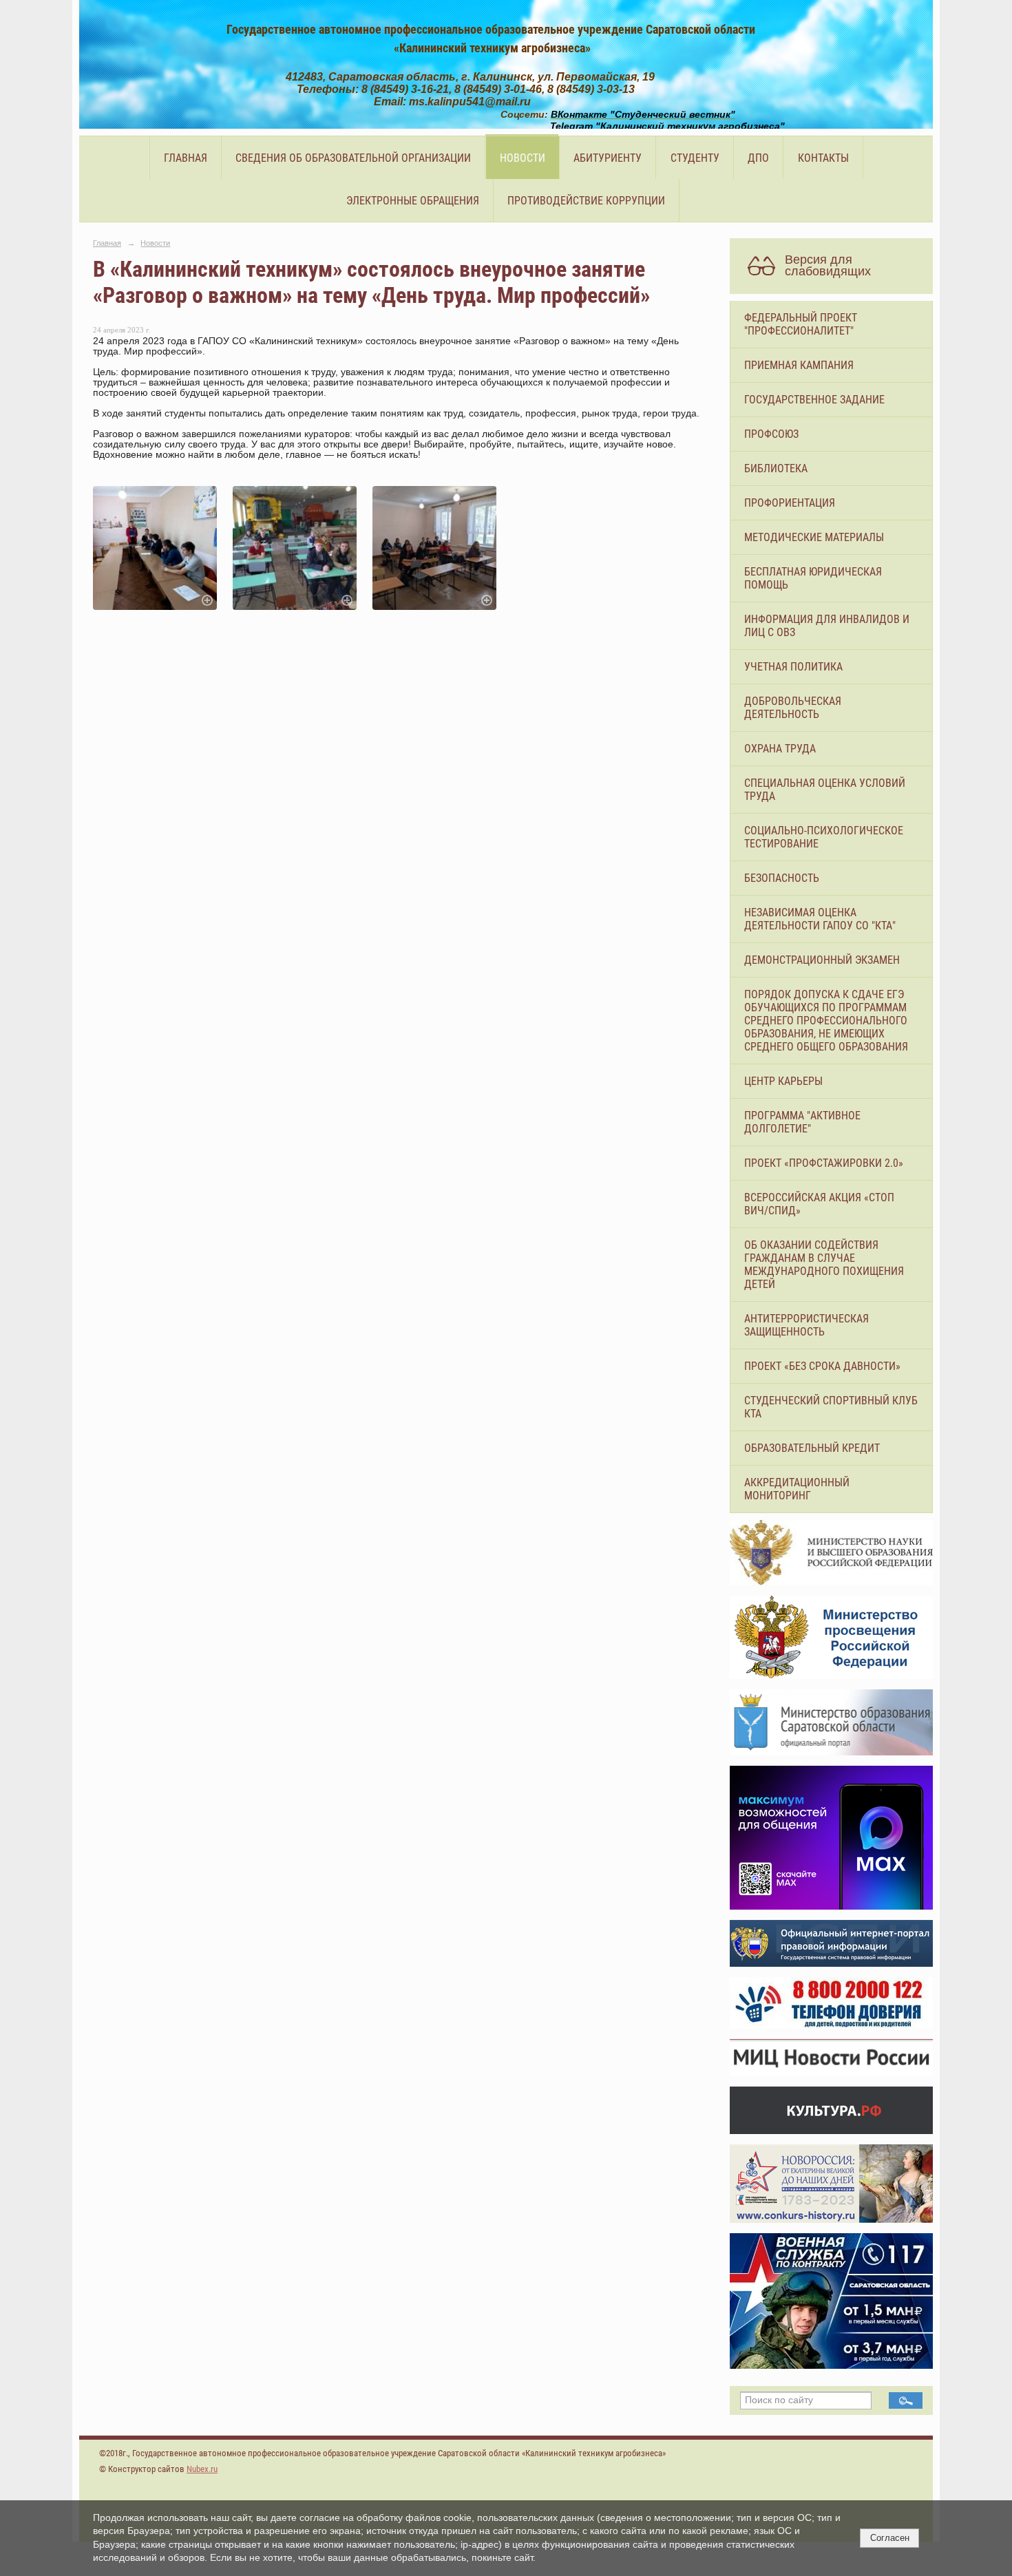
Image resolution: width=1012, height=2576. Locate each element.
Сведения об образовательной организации (353, 158)
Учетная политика (793, 667)
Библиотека (776, 468)
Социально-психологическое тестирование (824, 837)
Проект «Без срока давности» (822, 1366)
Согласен (890, 2538)
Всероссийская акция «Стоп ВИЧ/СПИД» (819, 1204)
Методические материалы (814, 537)
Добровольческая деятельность (793, 708)
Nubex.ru (202, 2469)
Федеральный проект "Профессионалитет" (801, 324)
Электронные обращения (413, 201)
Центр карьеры (783, 1081)
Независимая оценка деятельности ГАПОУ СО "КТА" (820, 919)
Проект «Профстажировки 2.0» (824, 1163)
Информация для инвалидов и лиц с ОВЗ (827, 626)
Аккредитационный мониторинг (797, 1489)
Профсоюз (771, 434)
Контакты (823, 158)
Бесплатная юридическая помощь (813, 578)
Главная (186, 158)
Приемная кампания (799, 365)
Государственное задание (814, 400)
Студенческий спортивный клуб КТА (831, 1407)
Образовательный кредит (812, 1448)
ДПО (758, 158)
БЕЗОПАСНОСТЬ (782, 878)
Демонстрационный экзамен (822, 960)
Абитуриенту (608, 158)
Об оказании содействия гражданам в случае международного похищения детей (824, 1265)
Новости (523, 158)
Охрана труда (780, 749)
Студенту (695, 158)
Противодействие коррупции (586, 201)
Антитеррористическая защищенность (807, 1325)
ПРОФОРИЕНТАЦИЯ (790, 503)
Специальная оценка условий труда (825, 790)
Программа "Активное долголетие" (802, 1122)
